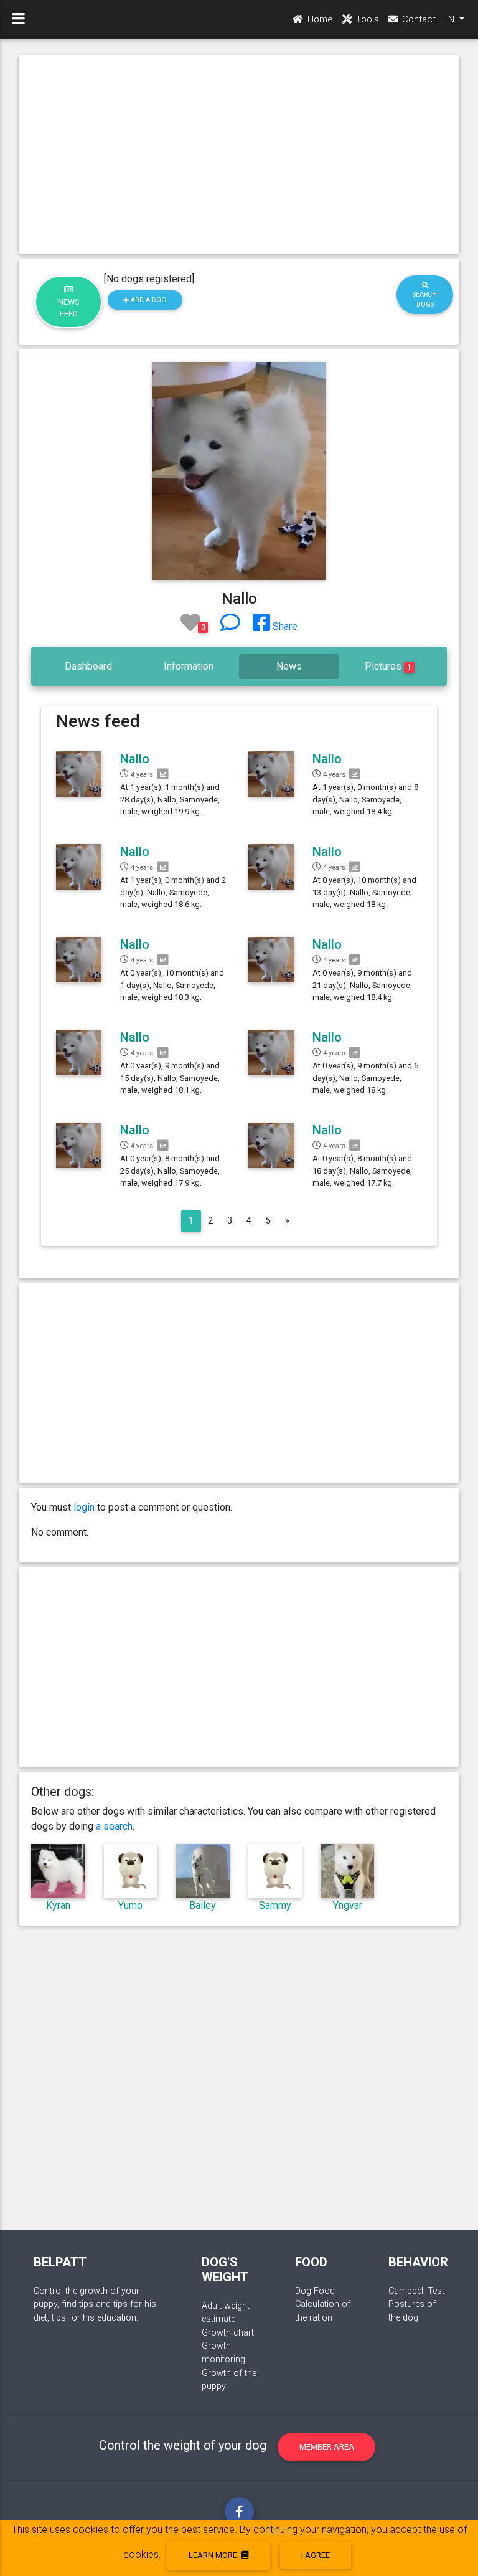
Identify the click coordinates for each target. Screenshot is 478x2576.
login (84, 1507)
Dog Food (315, 2291)
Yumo (130, 1905)
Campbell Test (416, 2291)
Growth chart (228, 2333)
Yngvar (348, 1905)
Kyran (58, 1905)
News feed (69, 308)
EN (450, 19)
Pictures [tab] (388, 666)
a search (114, 1826)
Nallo (135, 759)
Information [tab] (189, 666)
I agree (316, 2555)
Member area (327, 2447)
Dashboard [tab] (88, 666)
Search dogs (425, 299)
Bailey (203, 1905)
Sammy (275, 1905)
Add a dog (148, 300)
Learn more (214, 2555)
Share (284, 626)
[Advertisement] (239, 154)
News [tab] (289, 666)
